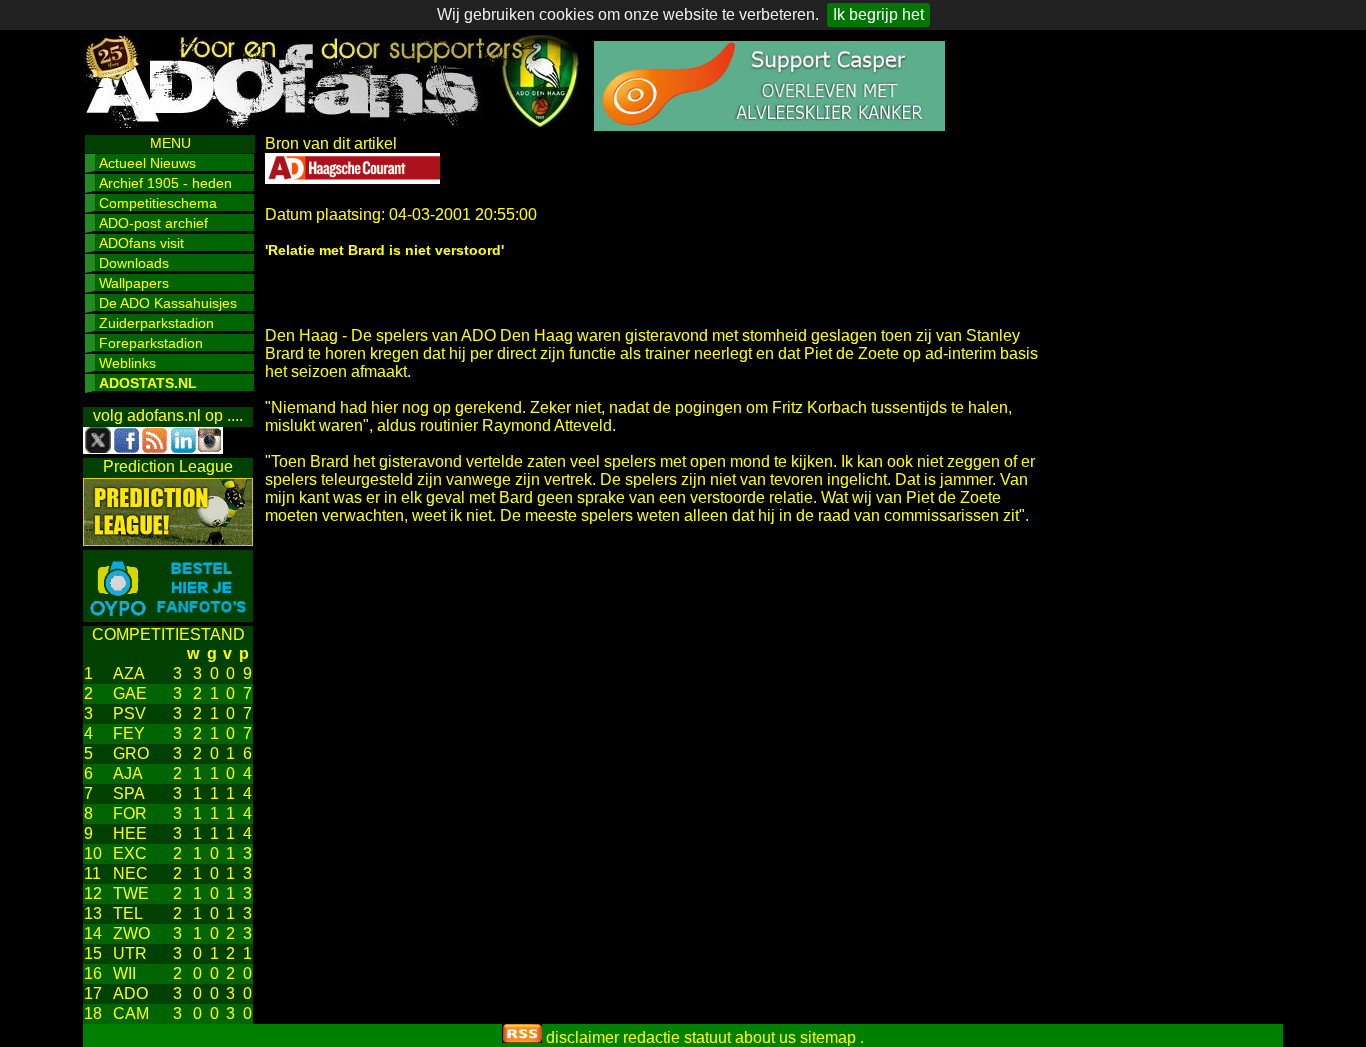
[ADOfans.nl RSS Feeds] (522, 1037)
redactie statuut (677, 1037)
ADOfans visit (141, 243)
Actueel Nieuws (147, 163)
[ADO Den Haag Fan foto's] (168, 616)
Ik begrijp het (878, 14)
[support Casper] (769, 125)
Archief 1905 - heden (165, 183)
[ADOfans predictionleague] (168, 540)
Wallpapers (134, 283)
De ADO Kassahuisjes (168, 303)
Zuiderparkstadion (156, 323)
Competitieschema (158, 203)
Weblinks (127, 363)
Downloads (134, 263)
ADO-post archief (153, 223)
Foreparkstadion (151, 343)
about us (765, 1037)
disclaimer (582, 1037)
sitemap (828, 1037)
